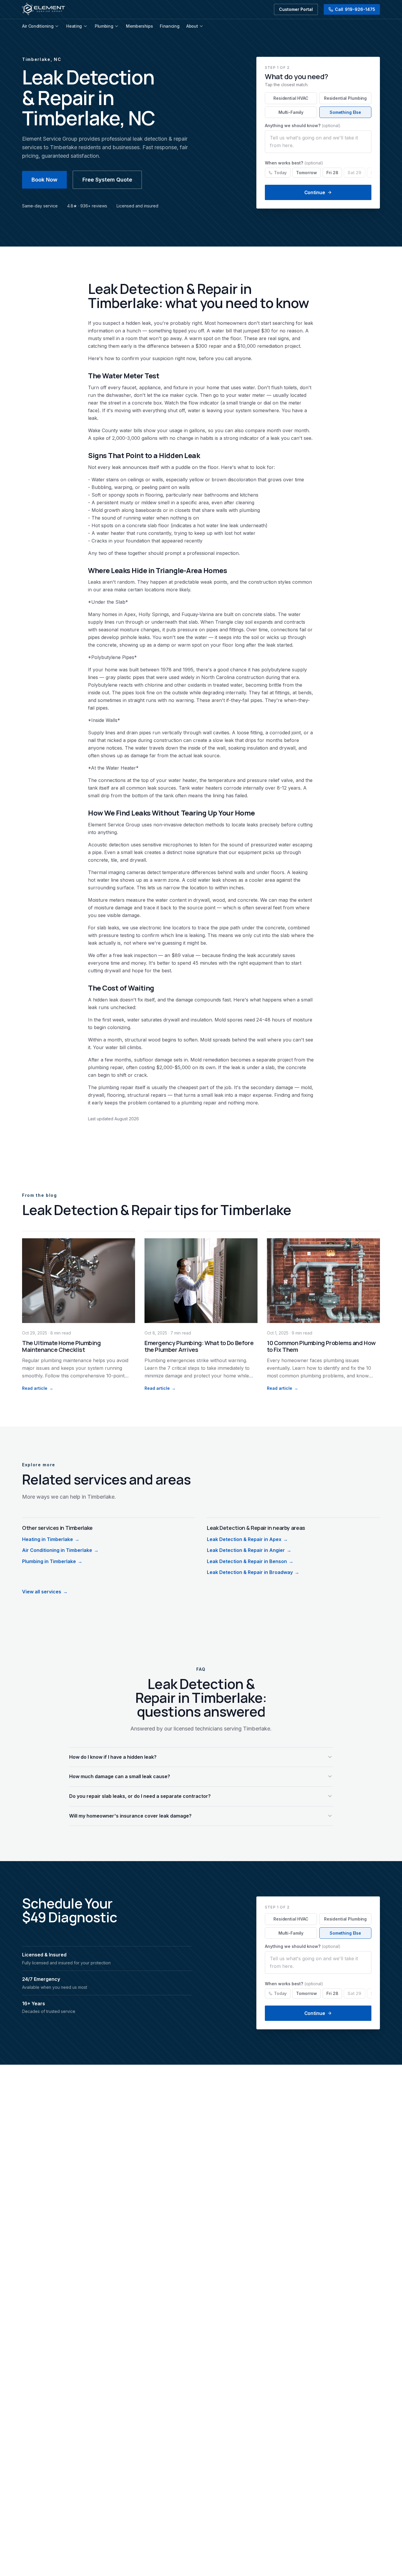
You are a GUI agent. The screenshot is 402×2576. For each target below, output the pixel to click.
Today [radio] (280, 173)
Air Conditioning (38, 26)
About (192, 26)
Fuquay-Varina (198, 614)
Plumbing (104, 26)
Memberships (139, 26)
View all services (45, 1592)
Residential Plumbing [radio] (345, 98)
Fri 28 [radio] (332, 173)
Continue (315, 192)
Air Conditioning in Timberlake (60, 1550)
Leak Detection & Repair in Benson (250, 1561)
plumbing (250, 510)
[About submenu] (201, 26)
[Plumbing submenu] (117, 26)
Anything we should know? (303, 125)
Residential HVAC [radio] (291, 98)
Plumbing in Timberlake (52, 1561)
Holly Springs (154, 614)
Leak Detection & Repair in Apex (247, 1539)
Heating (74, 26)
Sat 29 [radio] (354, 173)
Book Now (44, 180)
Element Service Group (114, 825)
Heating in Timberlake (51, 1539)
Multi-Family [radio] (291, 112)
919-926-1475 (355, 9)
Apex (130, 614)
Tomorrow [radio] (307, 173)
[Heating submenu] (85, 26)
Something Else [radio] (345, 112)
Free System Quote (107, 180)
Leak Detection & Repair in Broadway (253, 1572)
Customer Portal (296, 9)
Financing (170, 26)
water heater (111, 533)
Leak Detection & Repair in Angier (249, 1550)
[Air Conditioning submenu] (57, 26)
